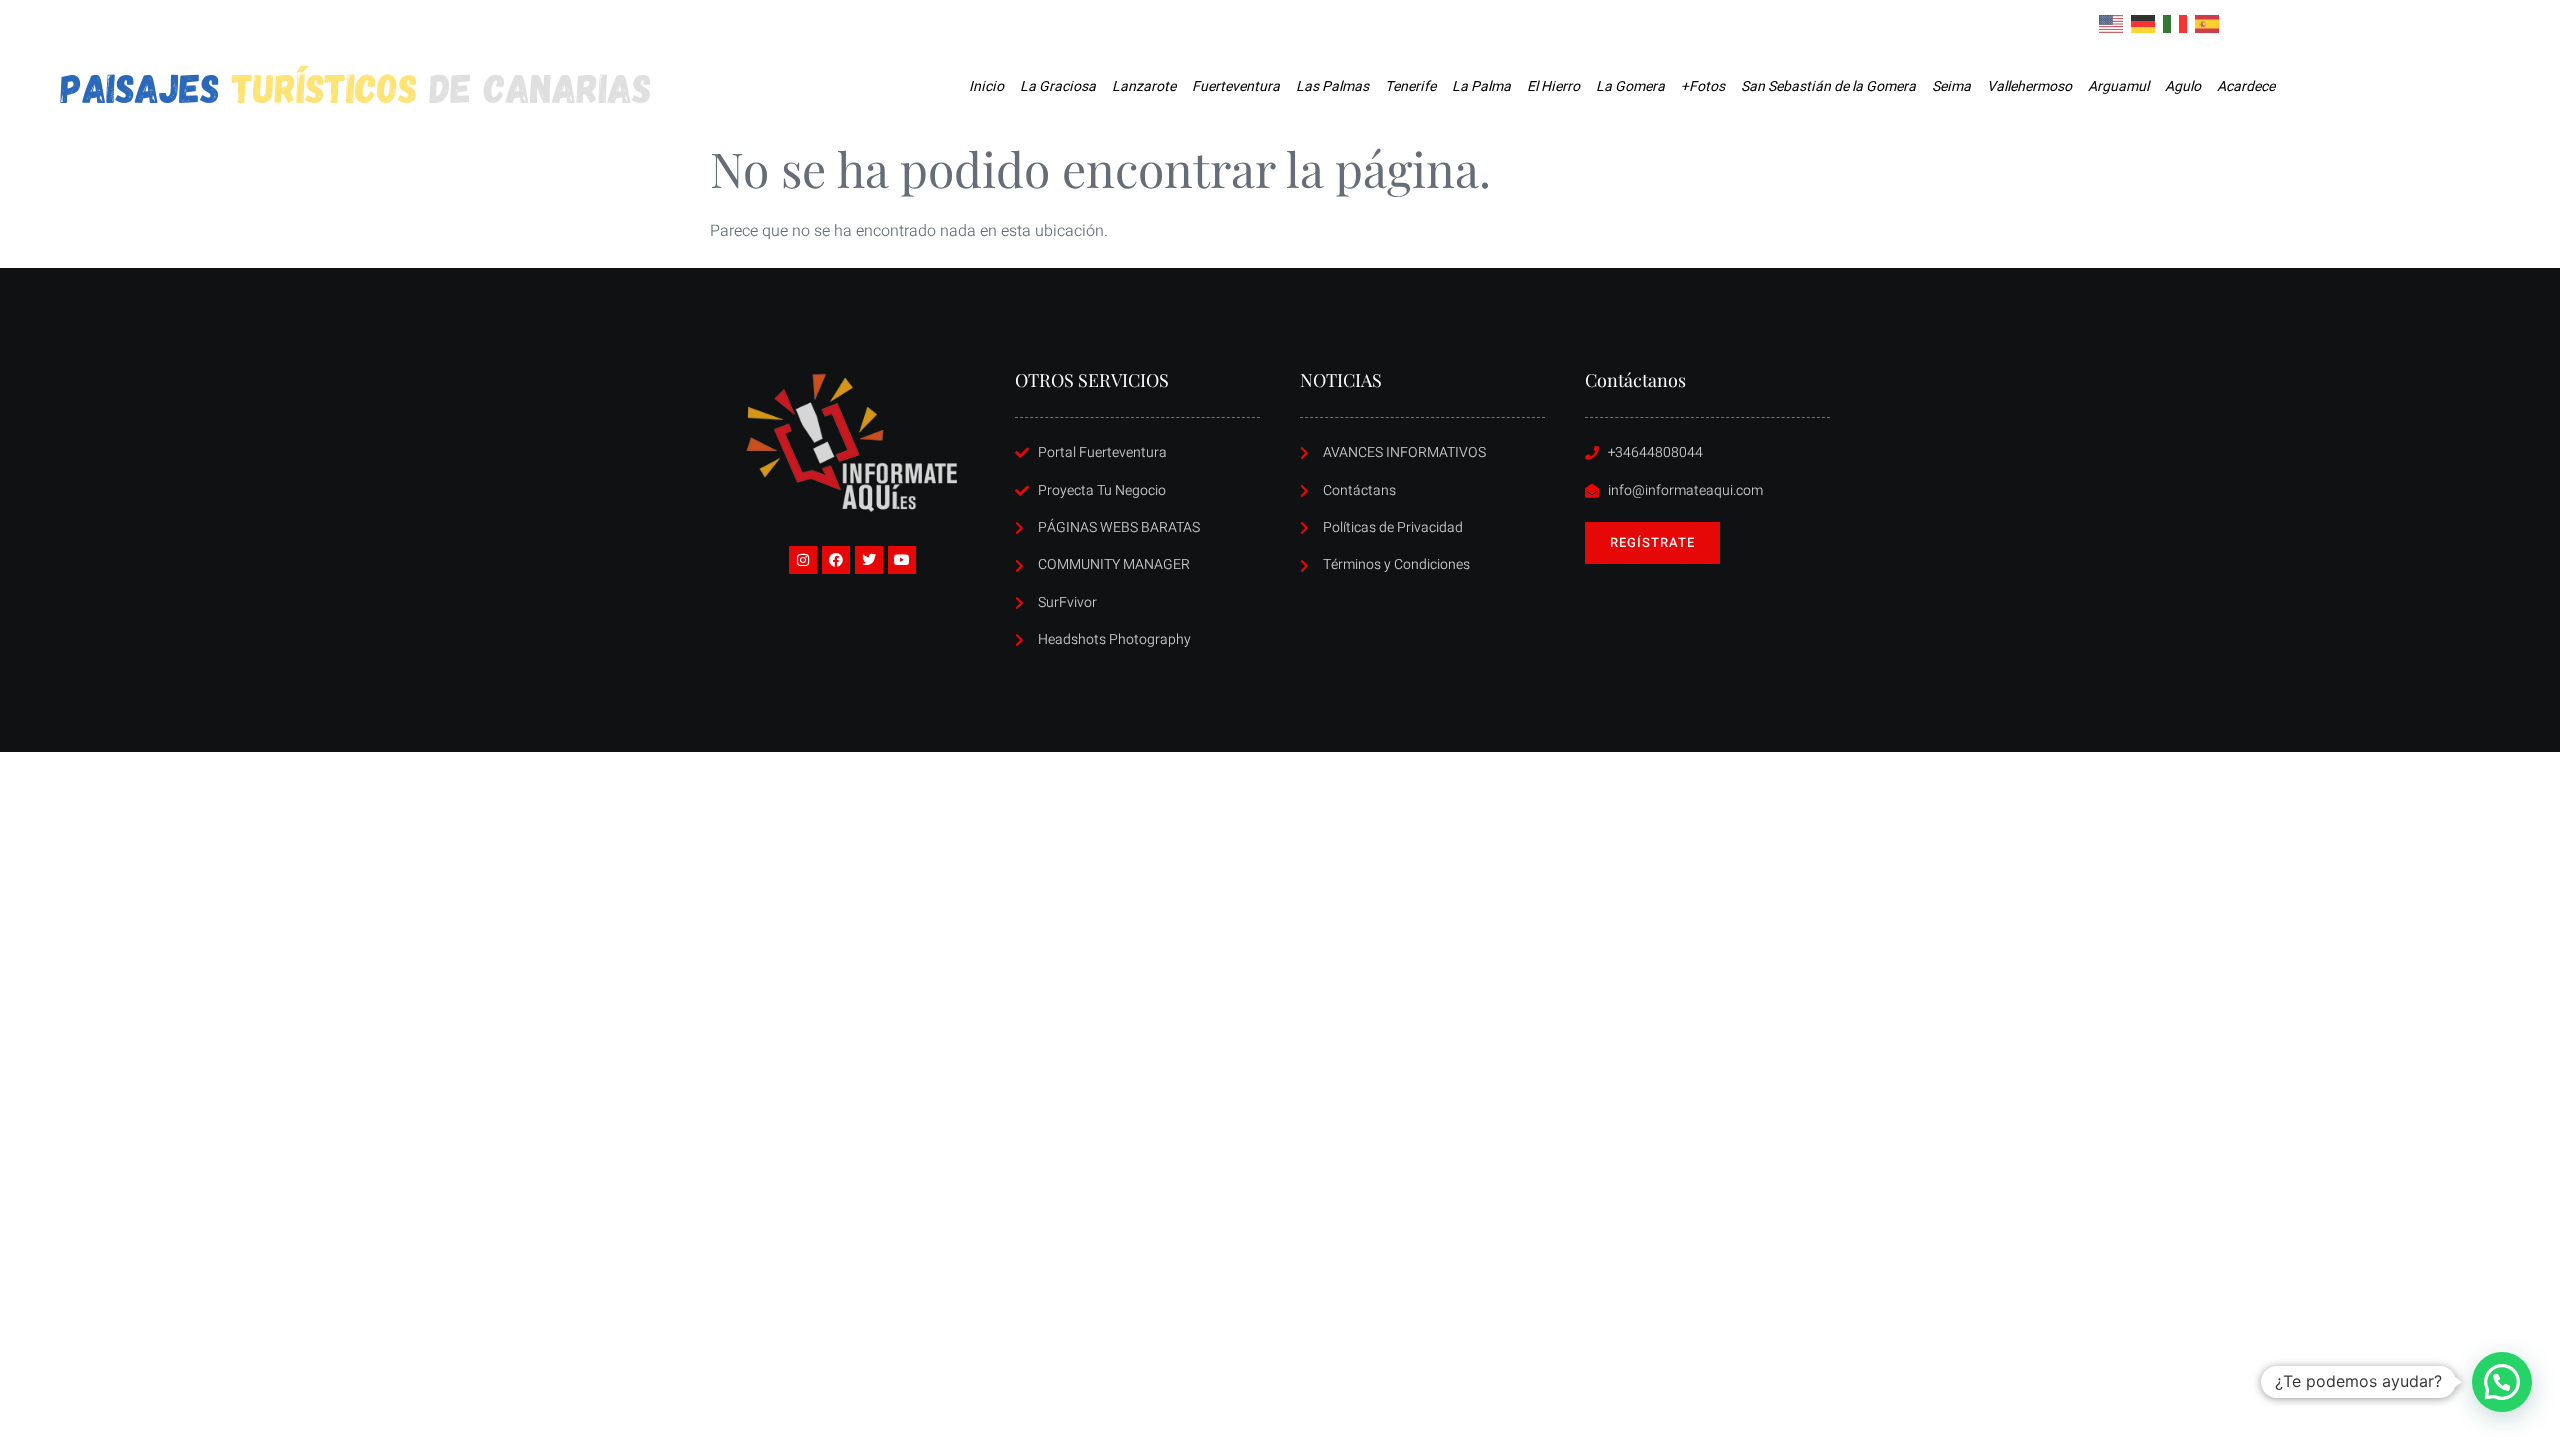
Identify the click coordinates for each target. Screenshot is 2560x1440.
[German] (2144, 23)
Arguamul (2118, 86)
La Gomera (1630, 86)
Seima (1951, 86)
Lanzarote (1144, 86)
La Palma (1481, 86)
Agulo (2183, 86)
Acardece (2246, 86)
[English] (2112, 23)
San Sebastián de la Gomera (1828, 86)
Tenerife (1410, 86)
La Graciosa (1058, 86)
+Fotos (1703, 86)
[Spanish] (2208, 23)
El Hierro (1553, 86)
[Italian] (2176, 23)
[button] (2502, 1382)
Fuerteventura (1236, 86)
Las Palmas (1332, 86)
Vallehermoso (2029, 86)
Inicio (986, 86)
